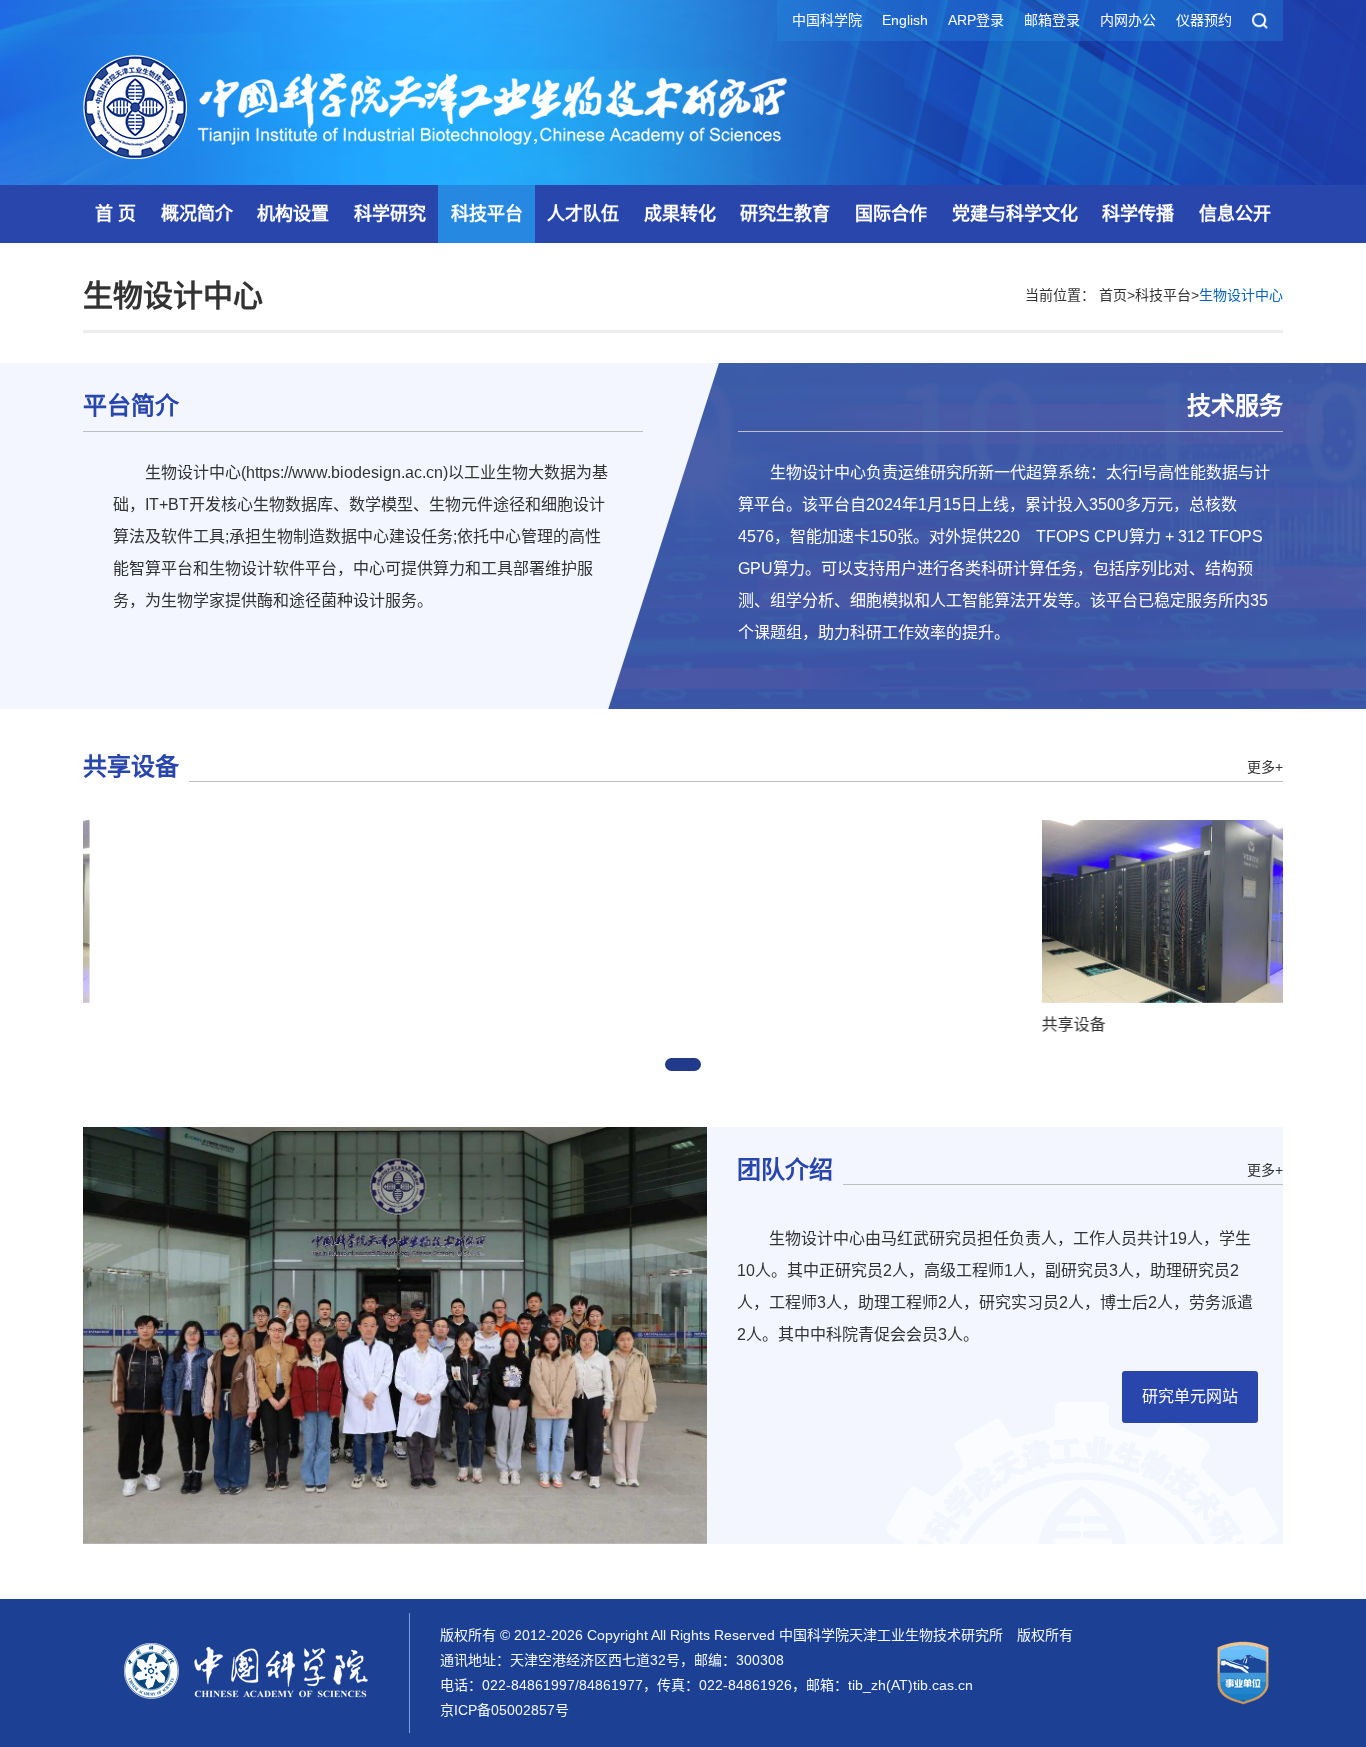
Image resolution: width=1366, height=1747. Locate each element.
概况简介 (197, 214)
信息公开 (1235, 214)
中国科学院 (827, 20)
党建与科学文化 (1015, 214)
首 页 (115, 214)
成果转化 (680, 214)
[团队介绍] (395, 1334)
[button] (683, 1064)
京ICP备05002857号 (504, 1710)
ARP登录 (976, 20)
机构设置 (293, 214)
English (905, 20)
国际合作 (891, 214)
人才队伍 (583, 214)
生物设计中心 (1241, 295)
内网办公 (1128, 20)
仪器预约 (1204, 20)
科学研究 (390, 214)
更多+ (1265, 767)
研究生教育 (785, 214)
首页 (1113, 295)
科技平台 (487, 214)
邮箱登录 (1052, 20)
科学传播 (1138, 214)
